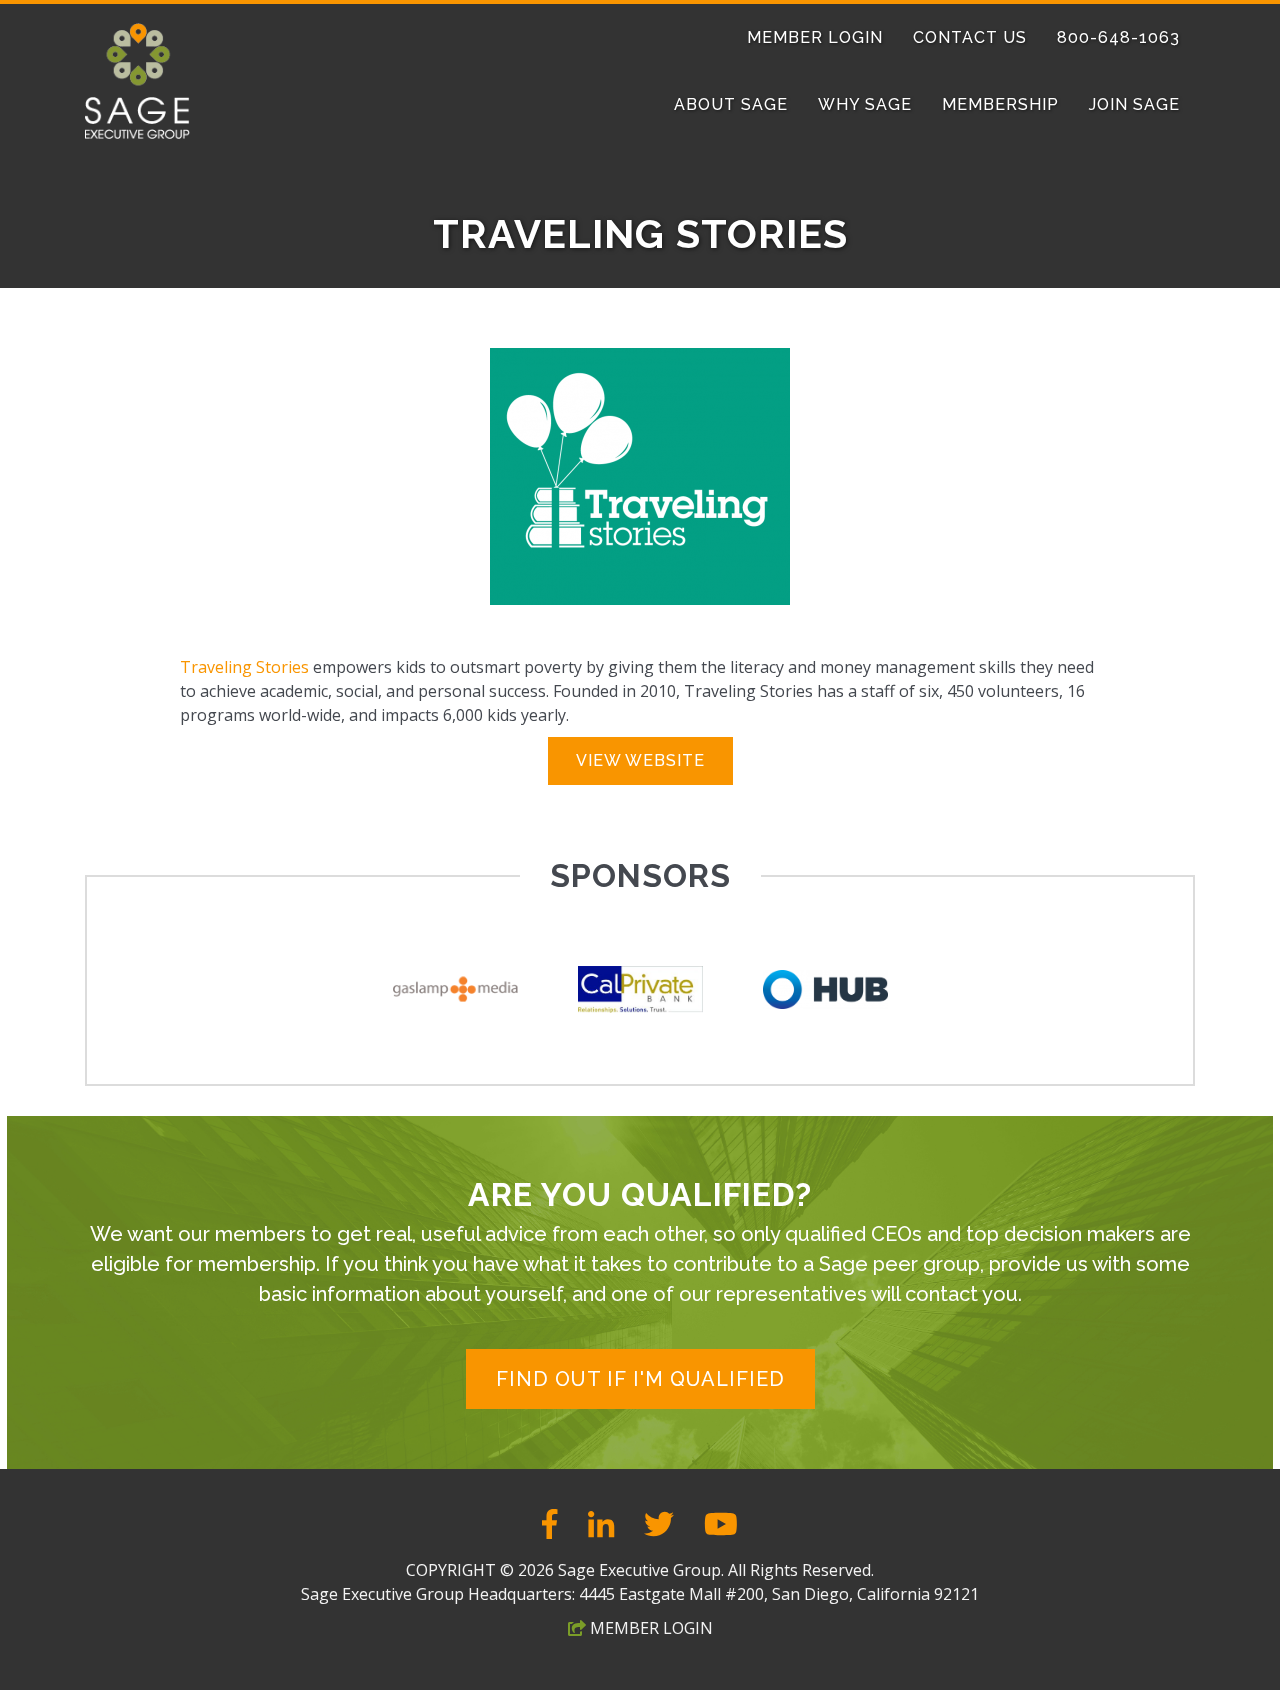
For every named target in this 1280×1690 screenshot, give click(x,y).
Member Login (815, 37)
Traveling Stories (244, 667)
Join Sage (1134, 104)
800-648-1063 (1118, 37)
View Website (640, 760)
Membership (1000, 104)
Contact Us (970, 37)
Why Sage (865, 104)
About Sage (731, 104)
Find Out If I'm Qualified (640, 1379)
